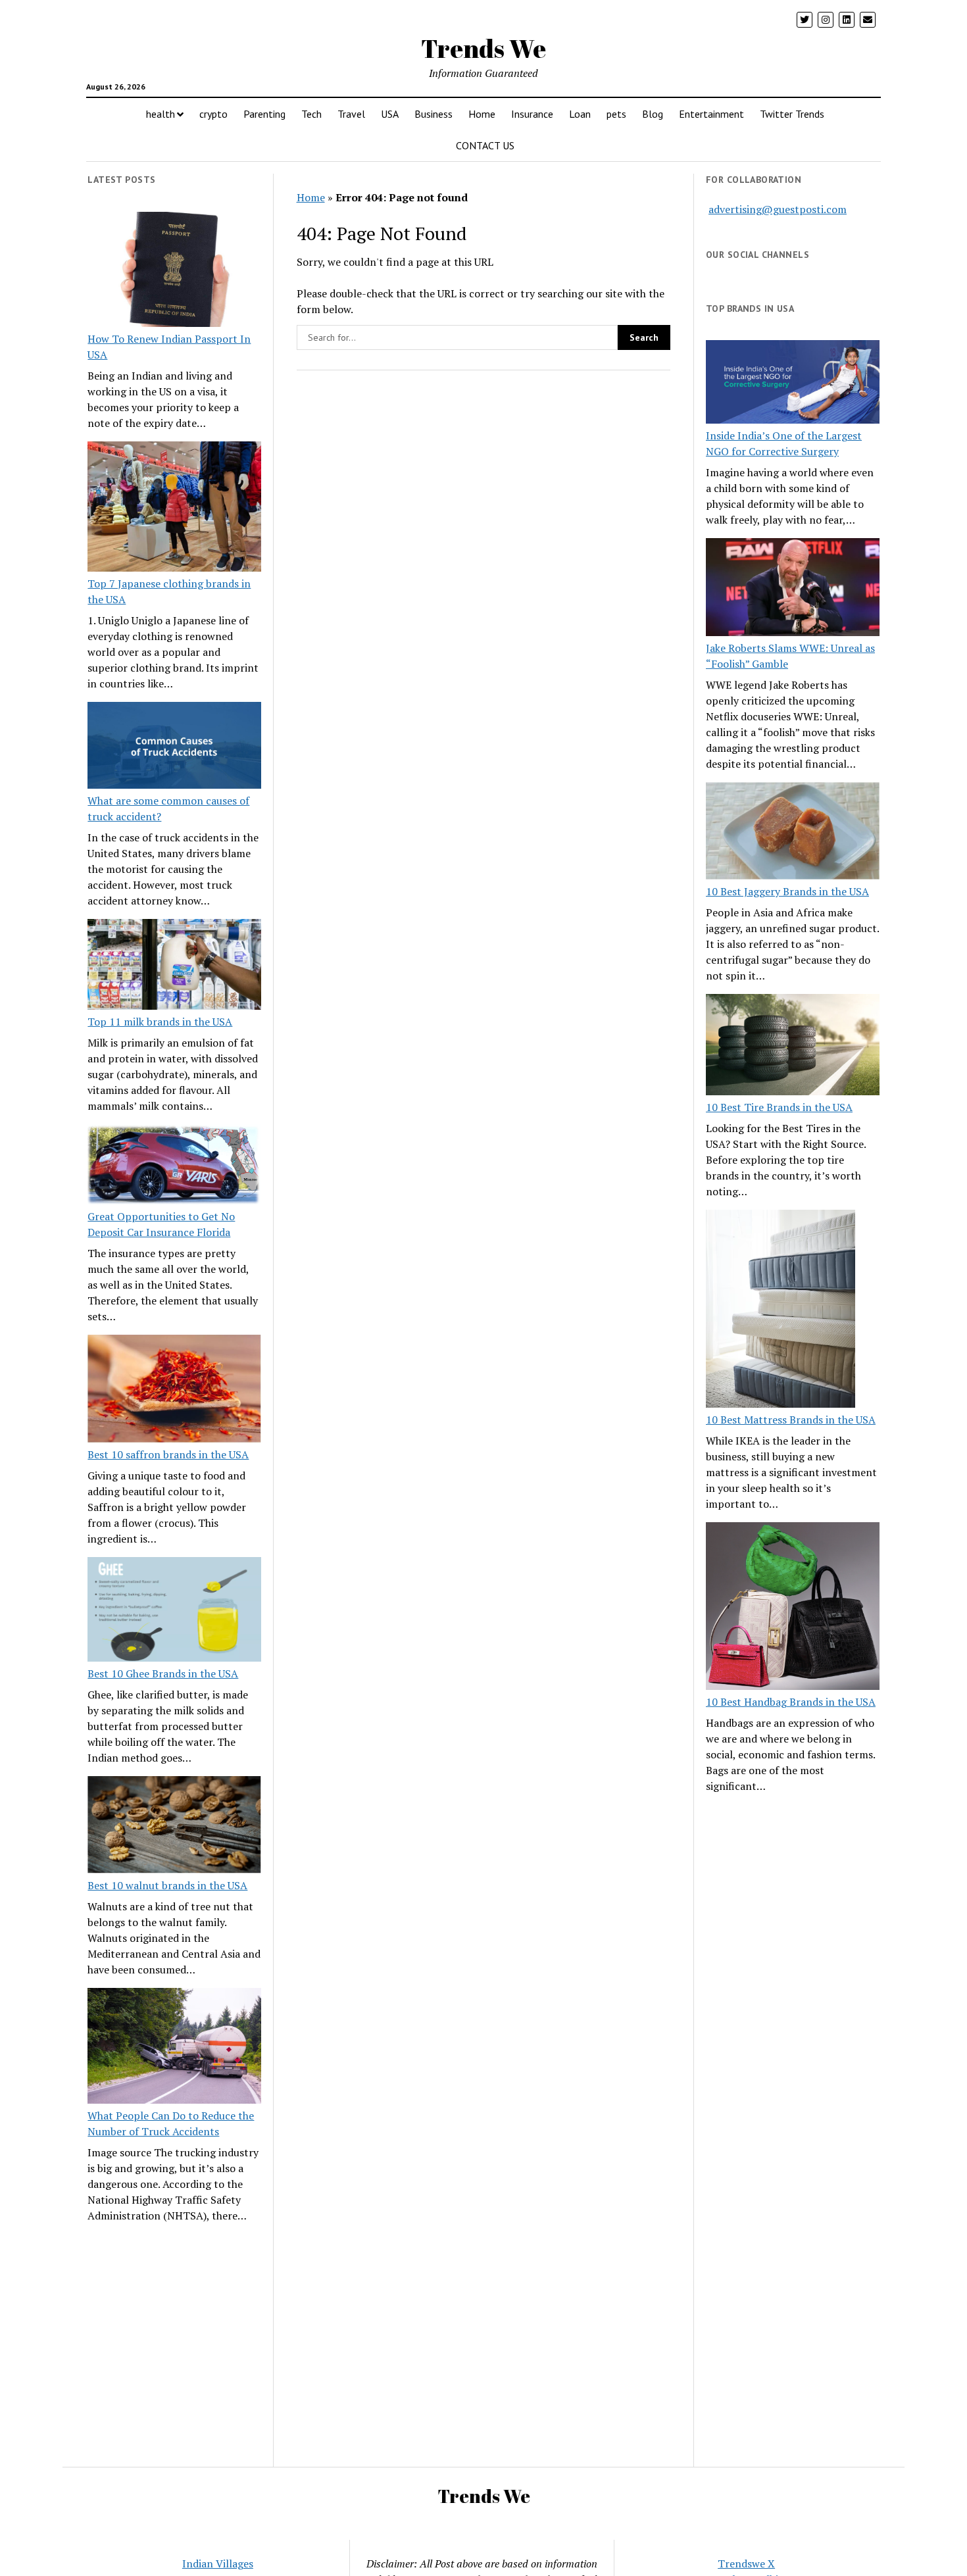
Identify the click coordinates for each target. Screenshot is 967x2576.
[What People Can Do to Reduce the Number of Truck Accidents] (174, 2048)
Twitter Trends (792, 114)
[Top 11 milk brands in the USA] (174, 966)
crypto (213, 114)
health (161, 114)
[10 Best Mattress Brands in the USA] (781, 1310)
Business (434, 114)
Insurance (532, 114)
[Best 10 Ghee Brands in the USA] (174, 1611)
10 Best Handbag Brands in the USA (791, 1702)
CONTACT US (485, 145)
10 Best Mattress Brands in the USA (791, 1420)
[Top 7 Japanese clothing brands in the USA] (174, 508)
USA (390, 114)
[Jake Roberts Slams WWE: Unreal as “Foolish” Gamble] (793, 589)
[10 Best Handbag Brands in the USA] (793, 1608)
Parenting (264, 114)
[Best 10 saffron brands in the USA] (174, 1391)
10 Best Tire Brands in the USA (779, 1107)
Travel (351, 114)
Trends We (484, 48)
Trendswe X (746, 2564)
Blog (653, 114)
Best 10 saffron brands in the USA (168, 1454)
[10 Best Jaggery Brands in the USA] (793, 833)
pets (616, 114)
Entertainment (711, 114)
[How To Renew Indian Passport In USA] (174, 272)
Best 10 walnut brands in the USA (167, 1885)
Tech (311, 114)
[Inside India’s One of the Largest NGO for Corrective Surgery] (793, 384)
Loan (580, 114)
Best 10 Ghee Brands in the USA (163, 1673)
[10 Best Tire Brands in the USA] (793, 1047)
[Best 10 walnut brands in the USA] (174, 1827)
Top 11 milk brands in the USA (160, 1022)
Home (482, 114)
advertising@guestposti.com (778, 209)
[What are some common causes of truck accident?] (174, 747)
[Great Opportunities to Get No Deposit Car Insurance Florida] (174, 1166)
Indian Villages (218, 2564)
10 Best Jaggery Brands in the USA (787, 891)
